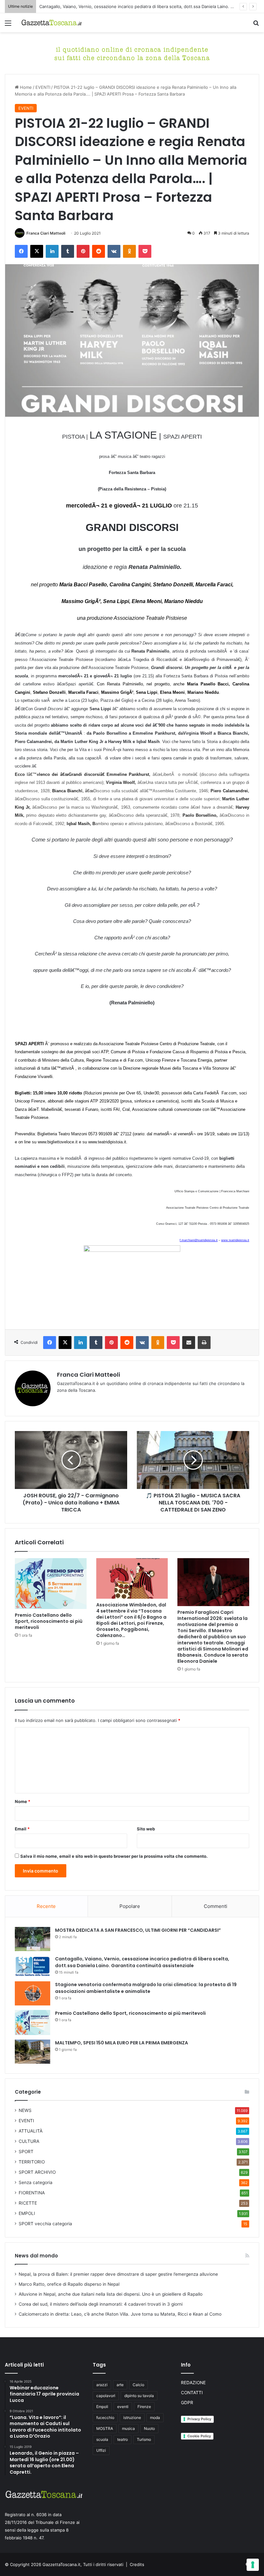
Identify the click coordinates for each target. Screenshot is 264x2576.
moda (155, 2418)
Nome (23, 1801)
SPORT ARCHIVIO (37, 2172)
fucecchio (105, 2418)
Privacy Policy (199, 2419)
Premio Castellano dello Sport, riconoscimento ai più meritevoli (49, 1621)
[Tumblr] (68, 251)
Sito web (146, 1829)
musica (128, 2428)
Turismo (144, 2439)
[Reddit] (99, 251)
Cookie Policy (199, 2436)
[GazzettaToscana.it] (52, 23)
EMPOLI (27, 2213)
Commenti (216, 1906)
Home (25, 87)
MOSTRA (105, 2428)
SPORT (26, 2152)
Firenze (144, 2407)
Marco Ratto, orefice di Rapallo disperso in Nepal (69, 2284)
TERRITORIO (32, 2162)
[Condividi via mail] (189, 1343)
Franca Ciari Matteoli (46, 233)
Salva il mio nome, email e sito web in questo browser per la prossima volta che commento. (114, 1856)
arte (120, 2385)
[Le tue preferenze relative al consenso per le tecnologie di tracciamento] (253, 2565)
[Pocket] (145, 251)
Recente (46, 1906)
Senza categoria (36, 2182)
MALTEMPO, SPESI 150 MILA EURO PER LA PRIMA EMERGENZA (122, 2043)
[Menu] (8, 25)
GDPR (187, 2403)
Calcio (138, 2385)
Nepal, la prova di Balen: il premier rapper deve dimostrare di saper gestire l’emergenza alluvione (118, 2274)
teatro (123, 2439)
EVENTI (43, 87)
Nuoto (149, 2428)
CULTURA (29, 2141)
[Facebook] (21, 251)
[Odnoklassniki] (129, 251)
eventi (123, 2407)
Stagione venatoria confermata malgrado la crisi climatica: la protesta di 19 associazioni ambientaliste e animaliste (146, 1988)
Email (22, 1829)
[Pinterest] (83, 251)
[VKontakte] (114, 251)
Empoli (102, 2407)
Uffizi (101, 2450)
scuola (102, 2439)
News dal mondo (36, 2256)
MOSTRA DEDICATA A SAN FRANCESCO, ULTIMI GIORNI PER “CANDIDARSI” (138, 1930)
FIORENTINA (32, 2193)
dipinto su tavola (139, 2396)
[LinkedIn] (52, 251)
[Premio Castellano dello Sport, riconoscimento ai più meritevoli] (51, 1584)
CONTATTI (192, 2393)
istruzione (132, 2418)
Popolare (130, 1906)
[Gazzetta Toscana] (132, 53)
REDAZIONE (193, 2383)
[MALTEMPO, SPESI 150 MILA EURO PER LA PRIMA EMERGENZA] (33, 2052)
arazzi (102, 2385)
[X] (37, 251)
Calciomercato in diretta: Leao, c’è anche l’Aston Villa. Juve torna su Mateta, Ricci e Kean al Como (120, 2314)
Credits (137, 2564)
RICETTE (28, 2203)
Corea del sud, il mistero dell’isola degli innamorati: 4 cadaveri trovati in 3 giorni (101, 2304)
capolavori (106, 2396)
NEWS (25, 2110)
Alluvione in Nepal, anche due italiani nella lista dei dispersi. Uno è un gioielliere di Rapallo (111, 2294)
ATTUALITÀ (31, 2131)
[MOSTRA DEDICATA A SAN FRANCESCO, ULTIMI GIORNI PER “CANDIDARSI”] (33, 1939)
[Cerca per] (256, 25)
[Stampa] (204, 1343)
